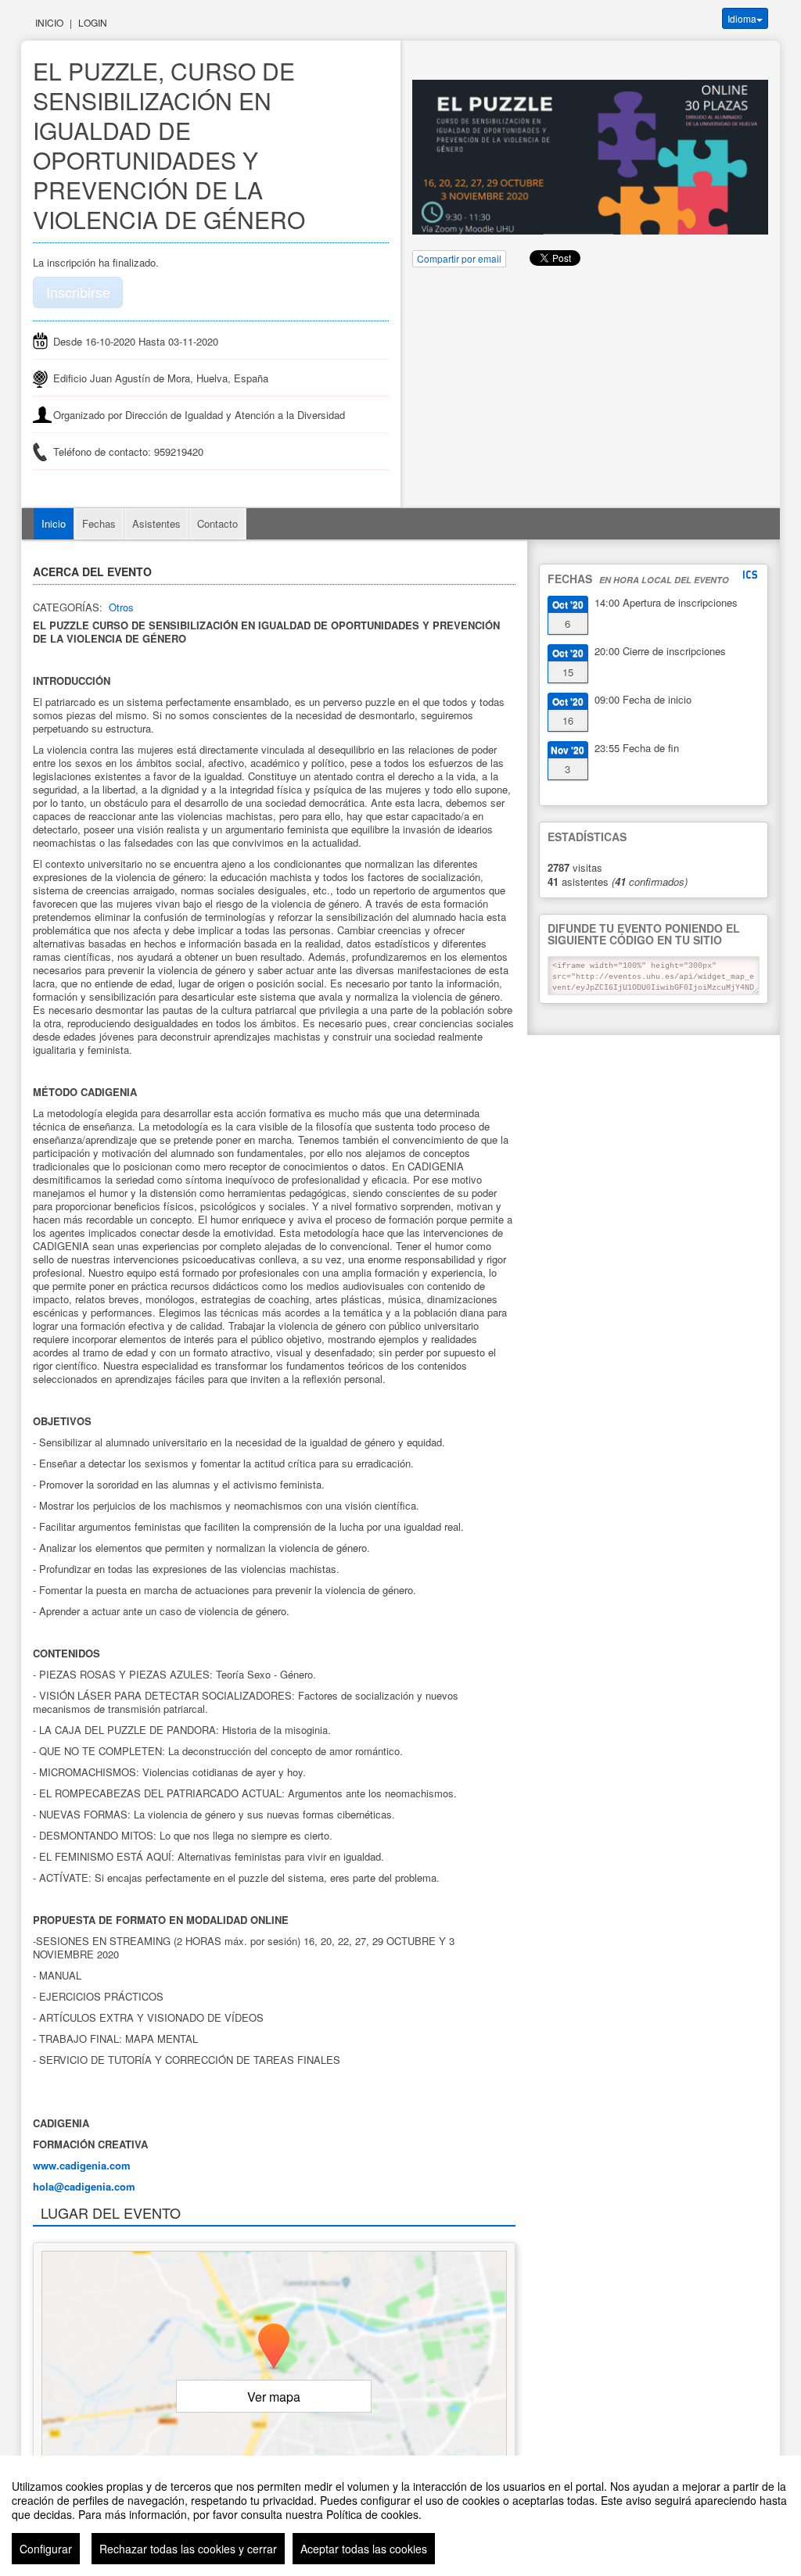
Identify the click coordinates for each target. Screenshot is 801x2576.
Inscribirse (78, 292)
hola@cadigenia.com (84, 2186)
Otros (121, 607)
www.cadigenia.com (82, 2165)
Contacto (217, 523)
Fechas (99, 523)
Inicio (49, 22)
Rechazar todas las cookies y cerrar (188, 2549)
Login (93, 22)
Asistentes (156, 523)
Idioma (742, 18)
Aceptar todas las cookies (364, 2549)
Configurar (46, 2549)
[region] (400, 2516)
